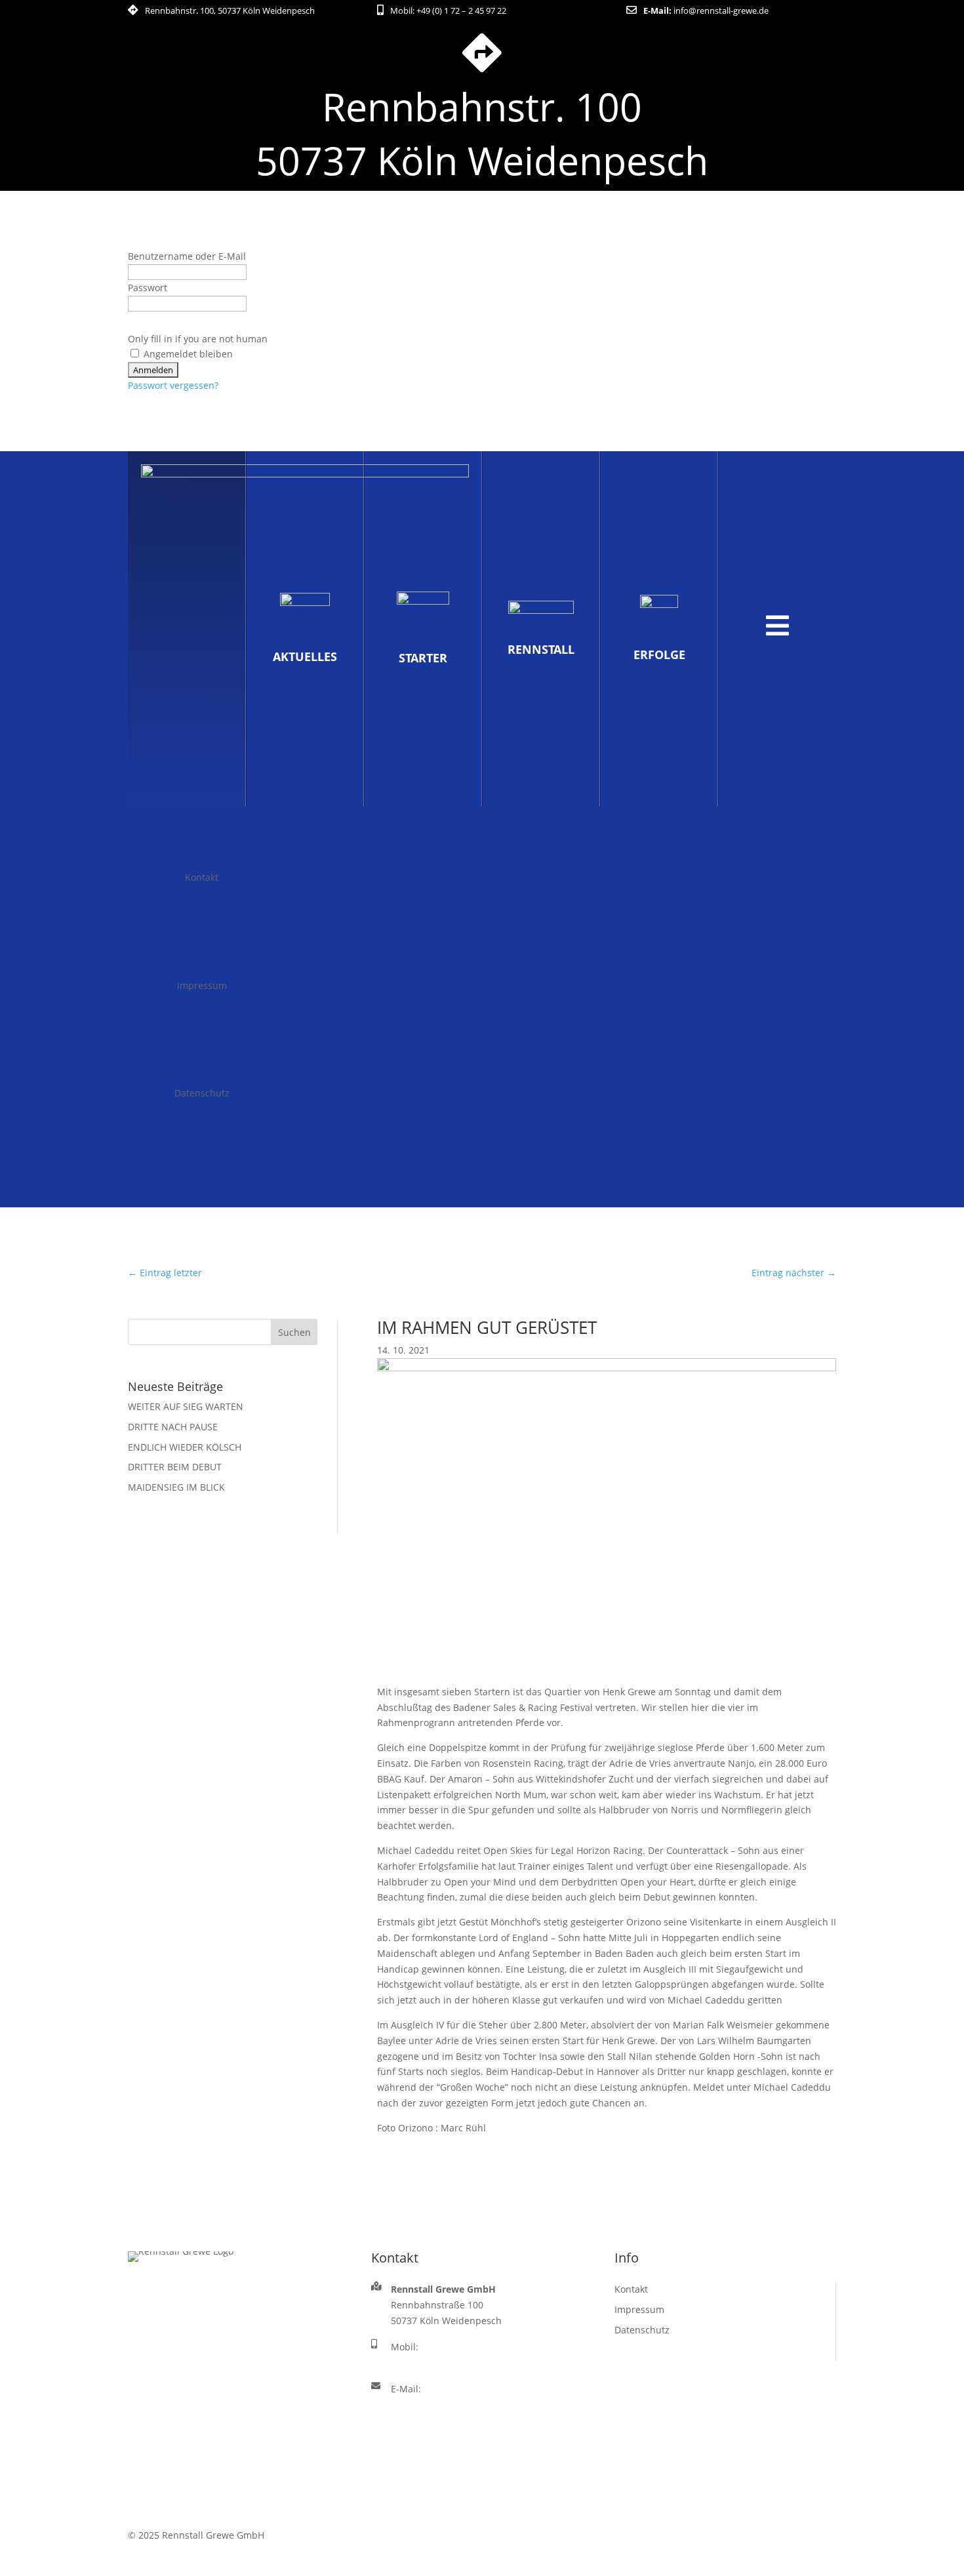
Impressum (202, 985)
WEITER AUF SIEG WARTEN (186, 1406)
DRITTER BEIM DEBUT (175, 1467)
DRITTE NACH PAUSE (173, 1427)
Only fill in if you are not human (198, 339)
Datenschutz (202, 1093)
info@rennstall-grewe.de (721, 10)
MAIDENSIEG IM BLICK (176, 1487)
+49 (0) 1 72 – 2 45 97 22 (461, 10)
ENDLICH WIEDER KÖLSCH (185, 1447)
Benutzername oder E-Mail (187, 256)
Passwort (148, 288)
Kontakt (202, 877)
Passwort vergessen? (173, 385)
